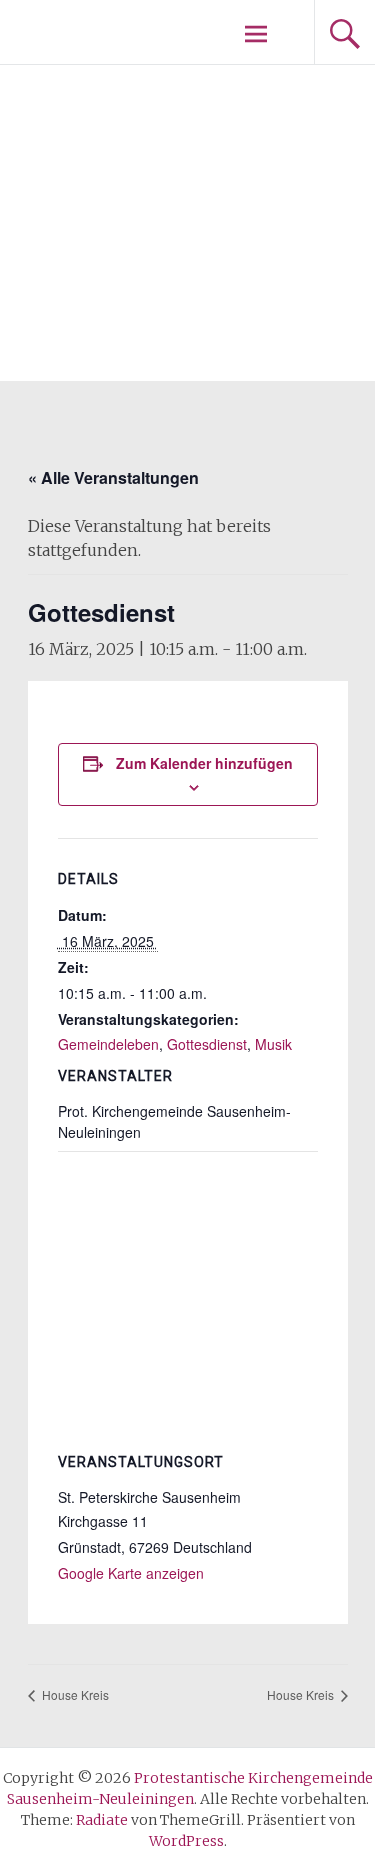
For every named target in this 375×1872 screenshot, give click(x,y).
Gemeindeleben (108, 1044)
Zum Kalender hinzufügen (204, 763)
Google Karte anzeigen (131, 1573)
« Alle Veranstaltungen (113, 477)
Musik (273, 1044)
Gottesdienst (207, 1044)
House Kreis (74, 1694)
